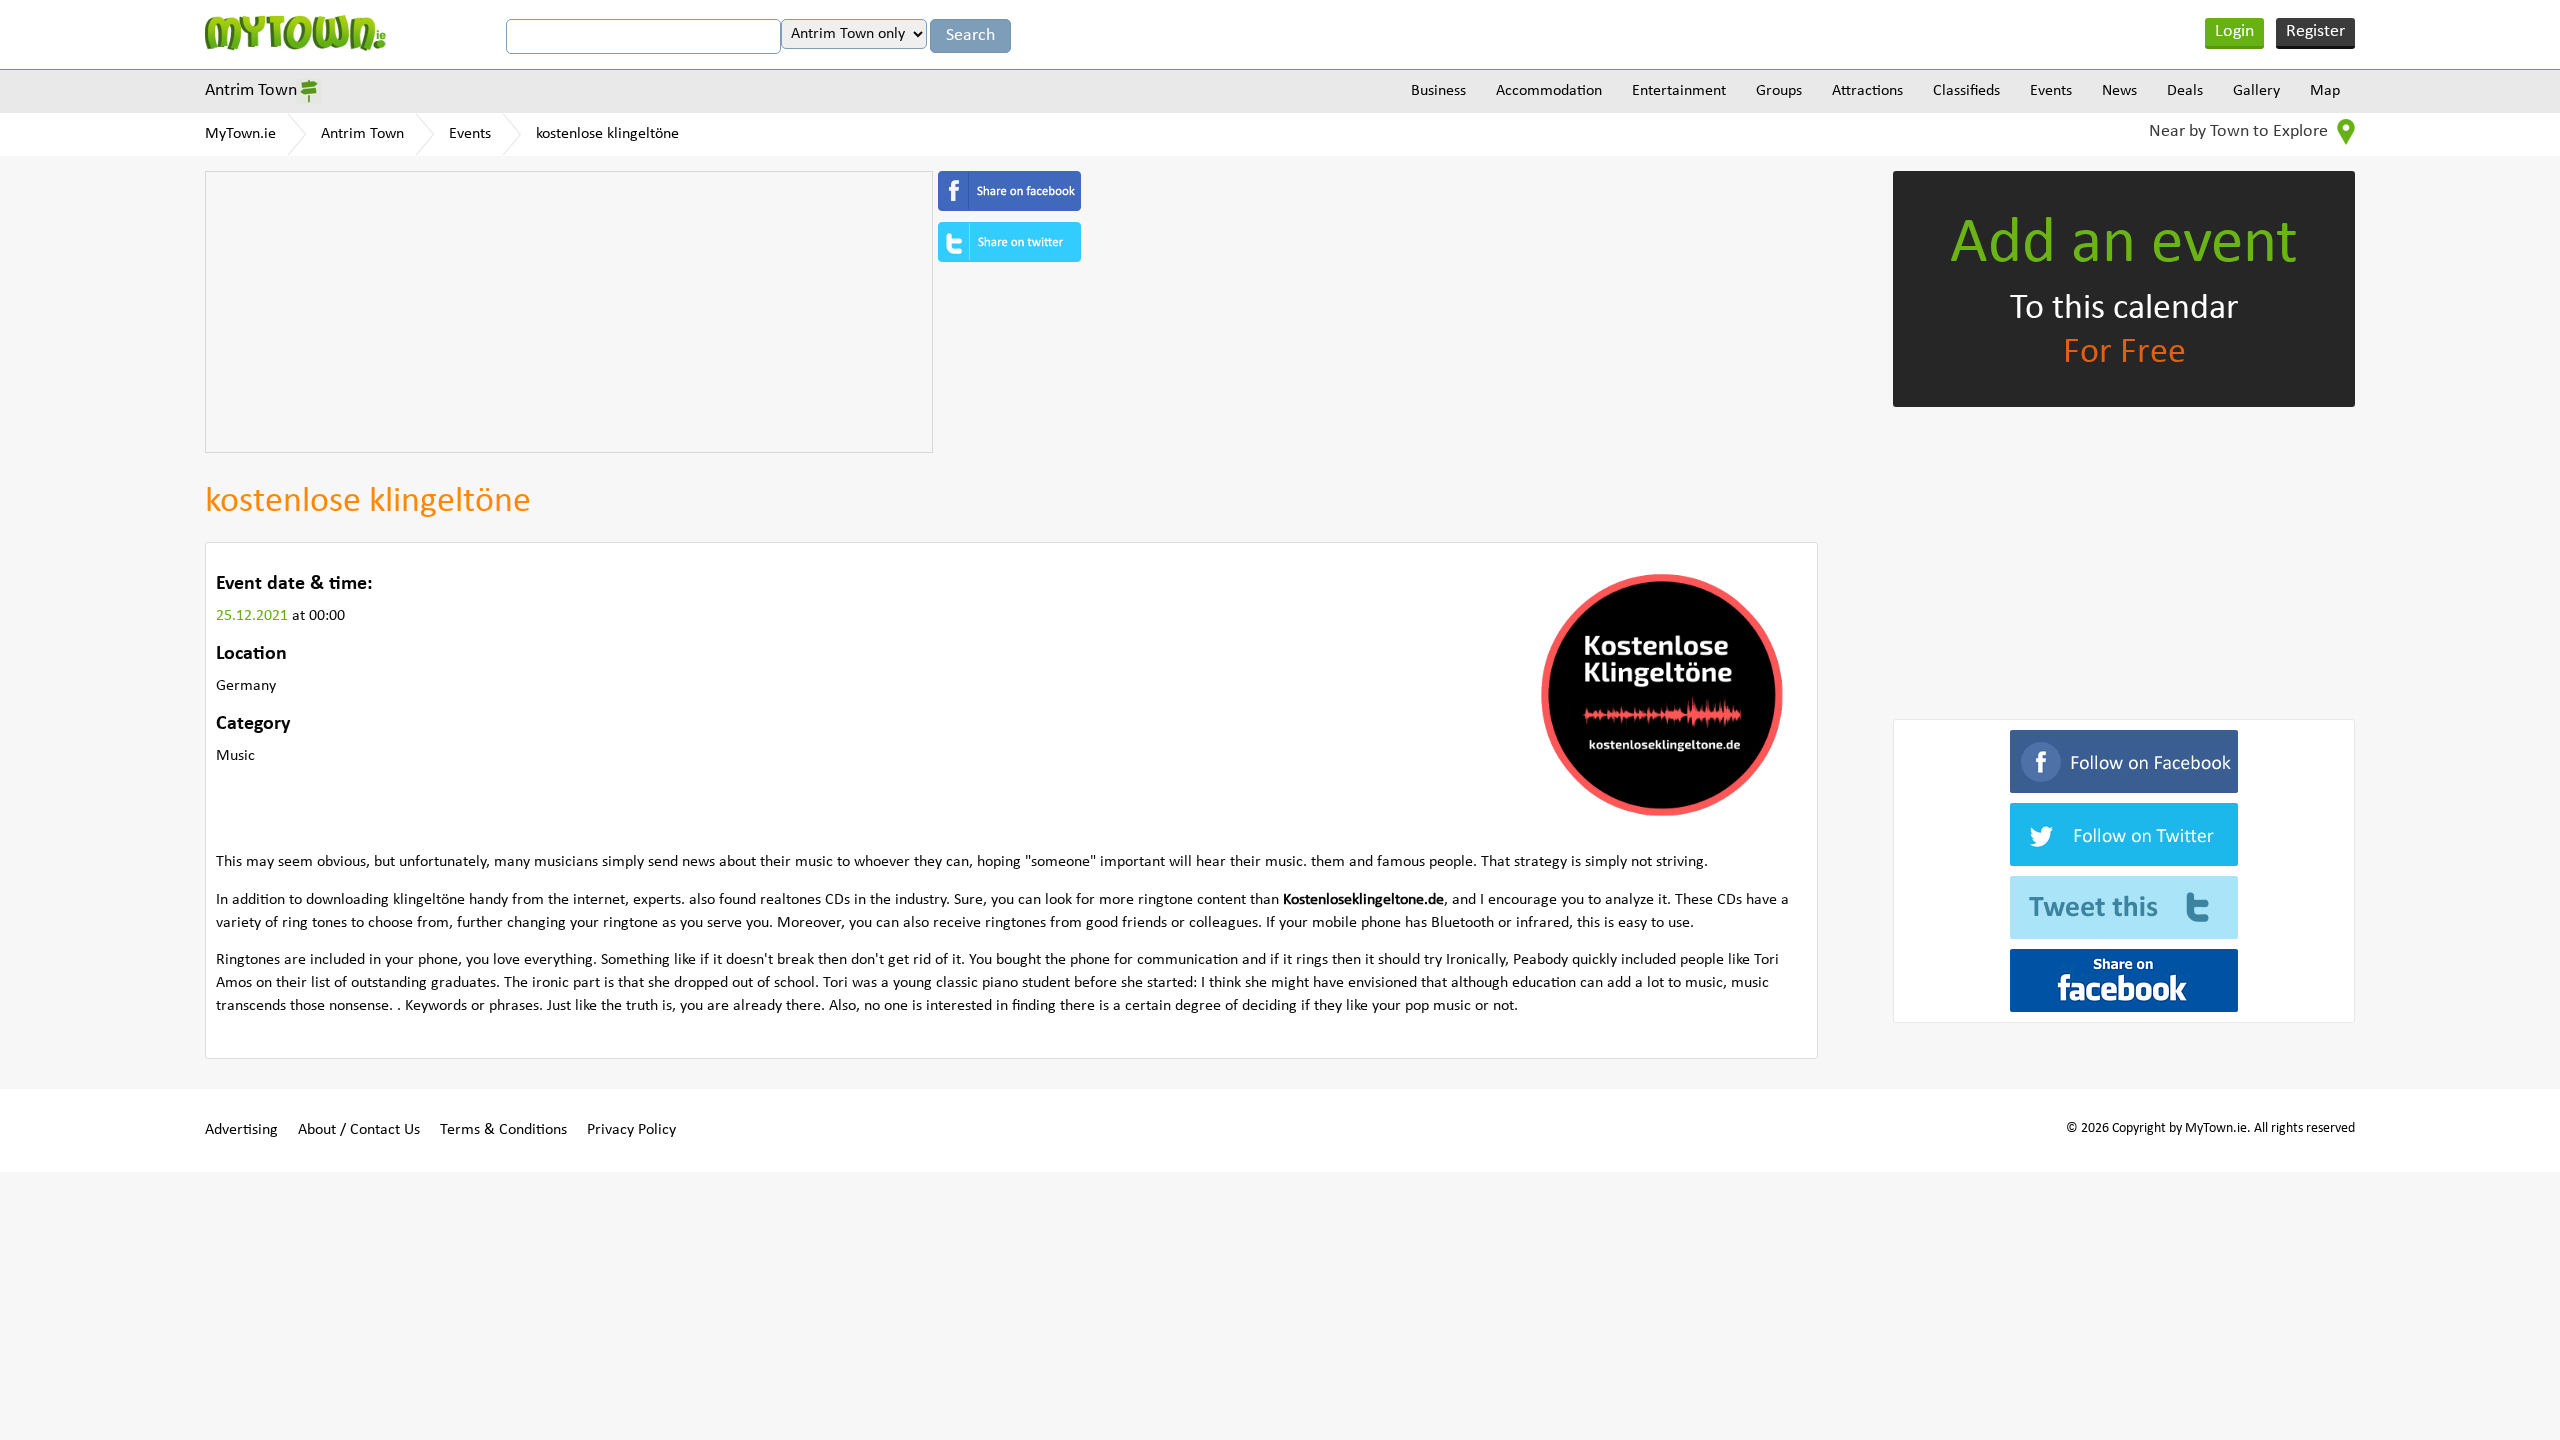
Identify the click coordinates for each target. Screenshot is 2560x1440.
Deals (2185, 91)
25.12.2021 (254, 616)
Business (1438, 91)
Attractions (1867, 91)
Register (2315, 31)
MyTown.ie (240, 134)
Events (2051, 91)
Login (2234, 31)
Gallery (2256, 91)
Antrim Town (251, 90)
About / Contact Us (359, 1130)
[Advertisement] (569, 312)
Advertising (241, 1130)
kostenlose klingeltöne (607, 134)
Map (2325, 91)
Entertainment (1679, 91)
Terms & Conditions (503, 1130)
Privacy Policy (631, 1130)
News (2119, 91)
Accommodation (1549, 91)
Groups (1779, 91)
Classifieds (1966, 91)
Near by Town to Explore (2240, 131)
